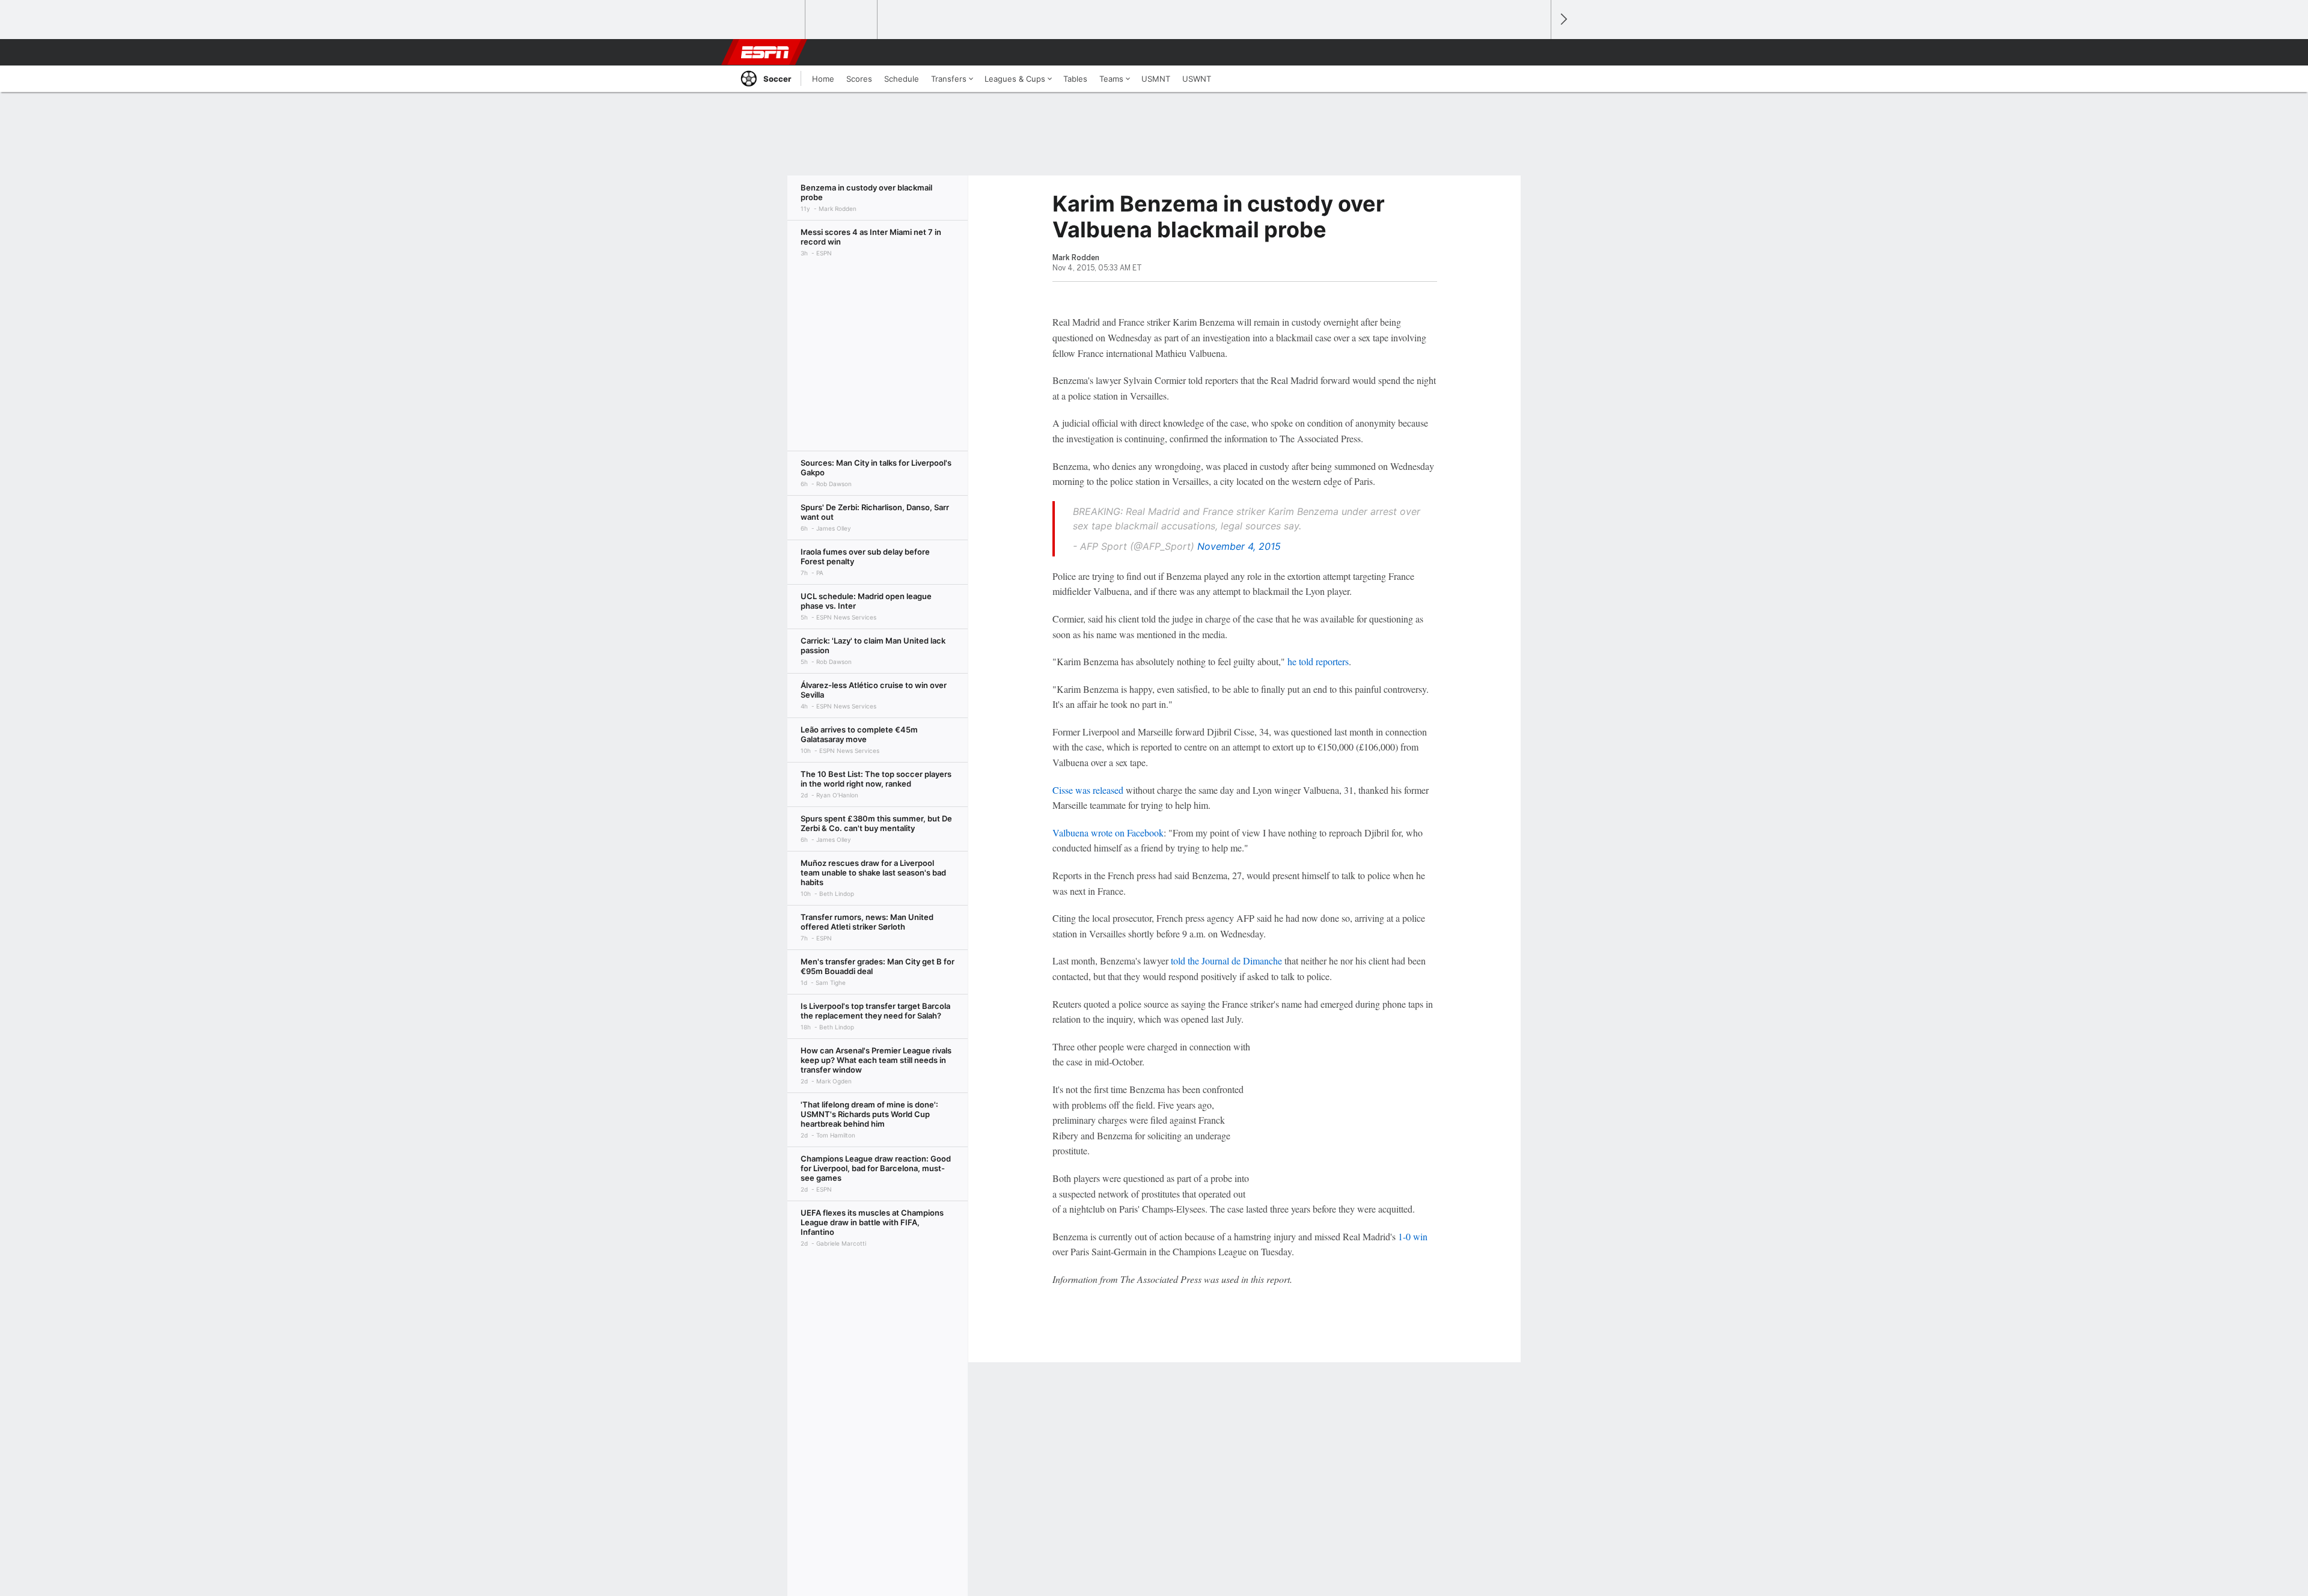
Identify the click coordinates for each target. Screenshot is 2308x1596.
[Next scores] (1563, 20)
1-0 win (1413, 1236)
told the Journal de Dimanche (1226, 961)
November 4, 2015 (1239, 546)
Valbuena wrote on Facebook (1108, 833)
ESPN (765, 52)
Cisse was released (1088, 790)
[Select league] (770, 20)
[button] (1536, 52)
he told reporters (1318, 661)
